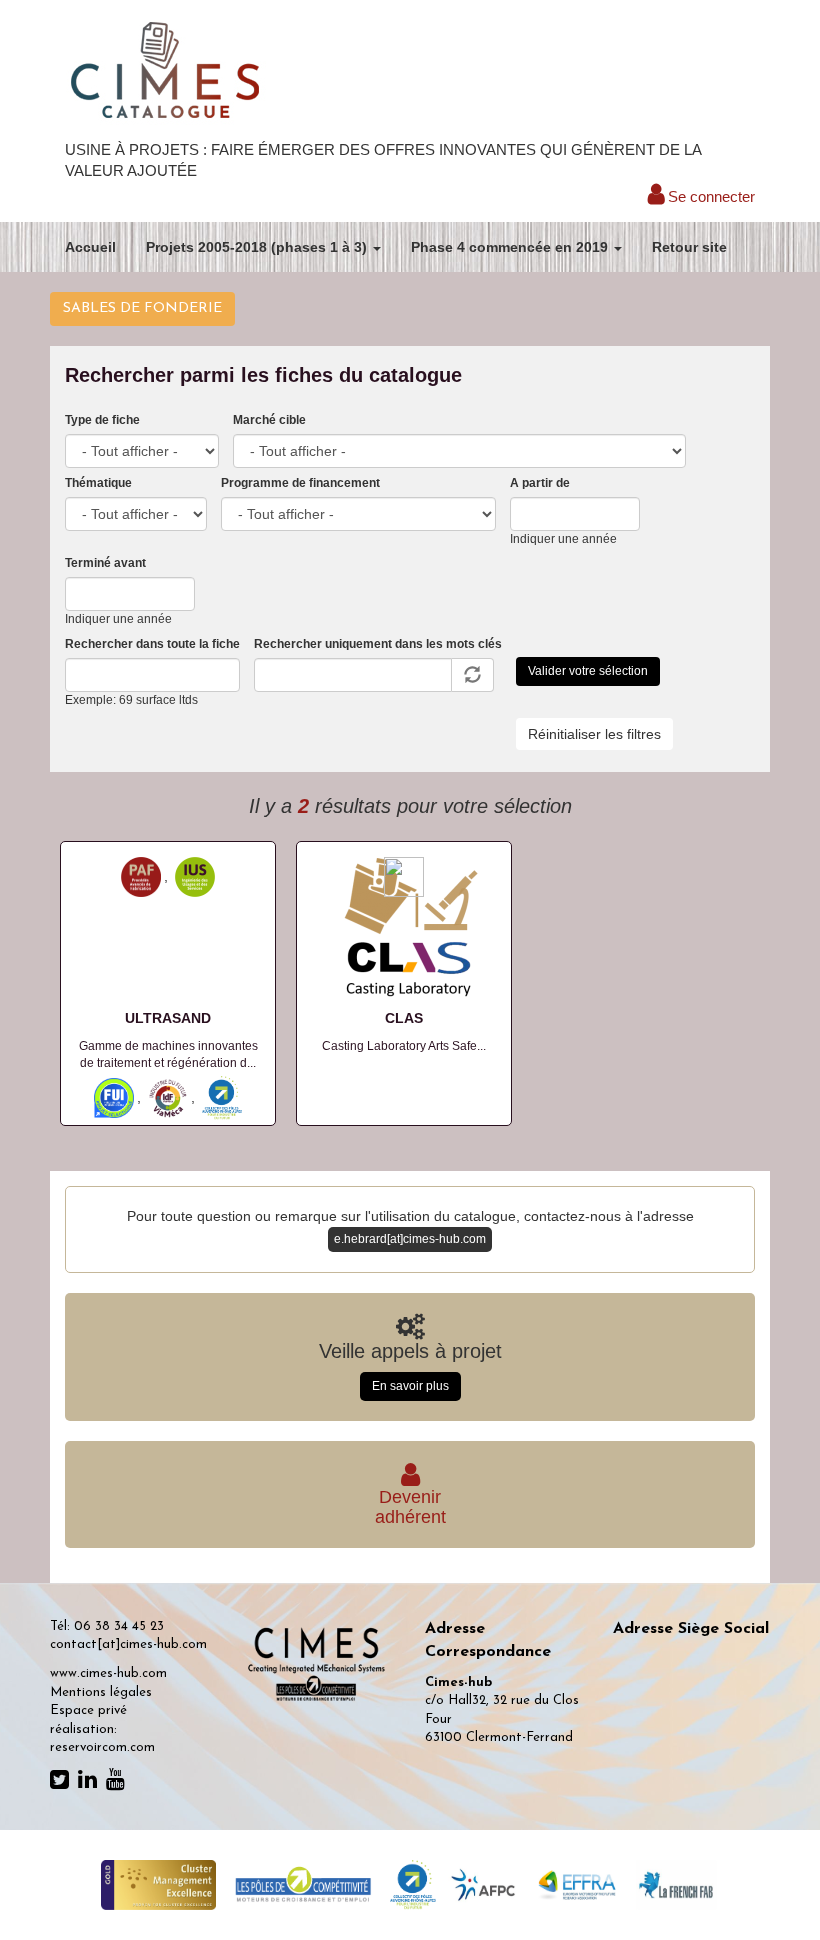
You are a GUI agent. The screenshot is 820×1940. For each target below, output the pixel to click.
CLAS (404, 1018)
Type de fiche (102, 420)
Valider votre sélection (588, 671)
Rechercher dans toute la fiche (152, 644)
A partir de (540, 483)
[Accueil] (165, 72)
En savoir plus (410, 1386)
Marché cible (269, 420)
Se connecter (709, 196)
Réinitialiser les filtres (594, 734)
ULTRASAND (168, 1018)
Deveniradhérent (410, 1507)
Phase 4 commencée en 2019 (511, 247)
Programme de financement (300, 483)
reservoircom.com (102, 1747)
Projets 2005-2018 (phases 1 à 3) (258, 247)
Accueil (90, 247)
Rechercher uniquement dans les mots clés (378, 644)
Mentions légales (101, 1692)
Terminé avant (105, 563)
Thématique (98, 483)
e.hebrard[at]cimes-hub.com (410, 1239)
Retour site (689, 247)
